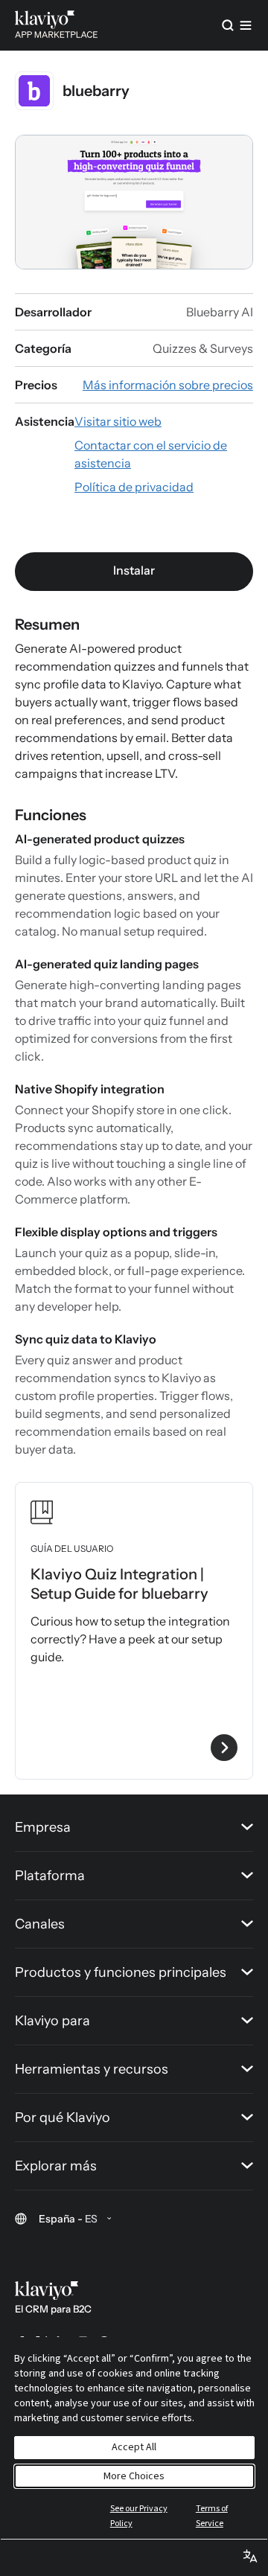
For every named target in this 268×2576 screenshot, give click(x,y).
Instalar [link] (134, 570)
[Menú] (246, 25)
